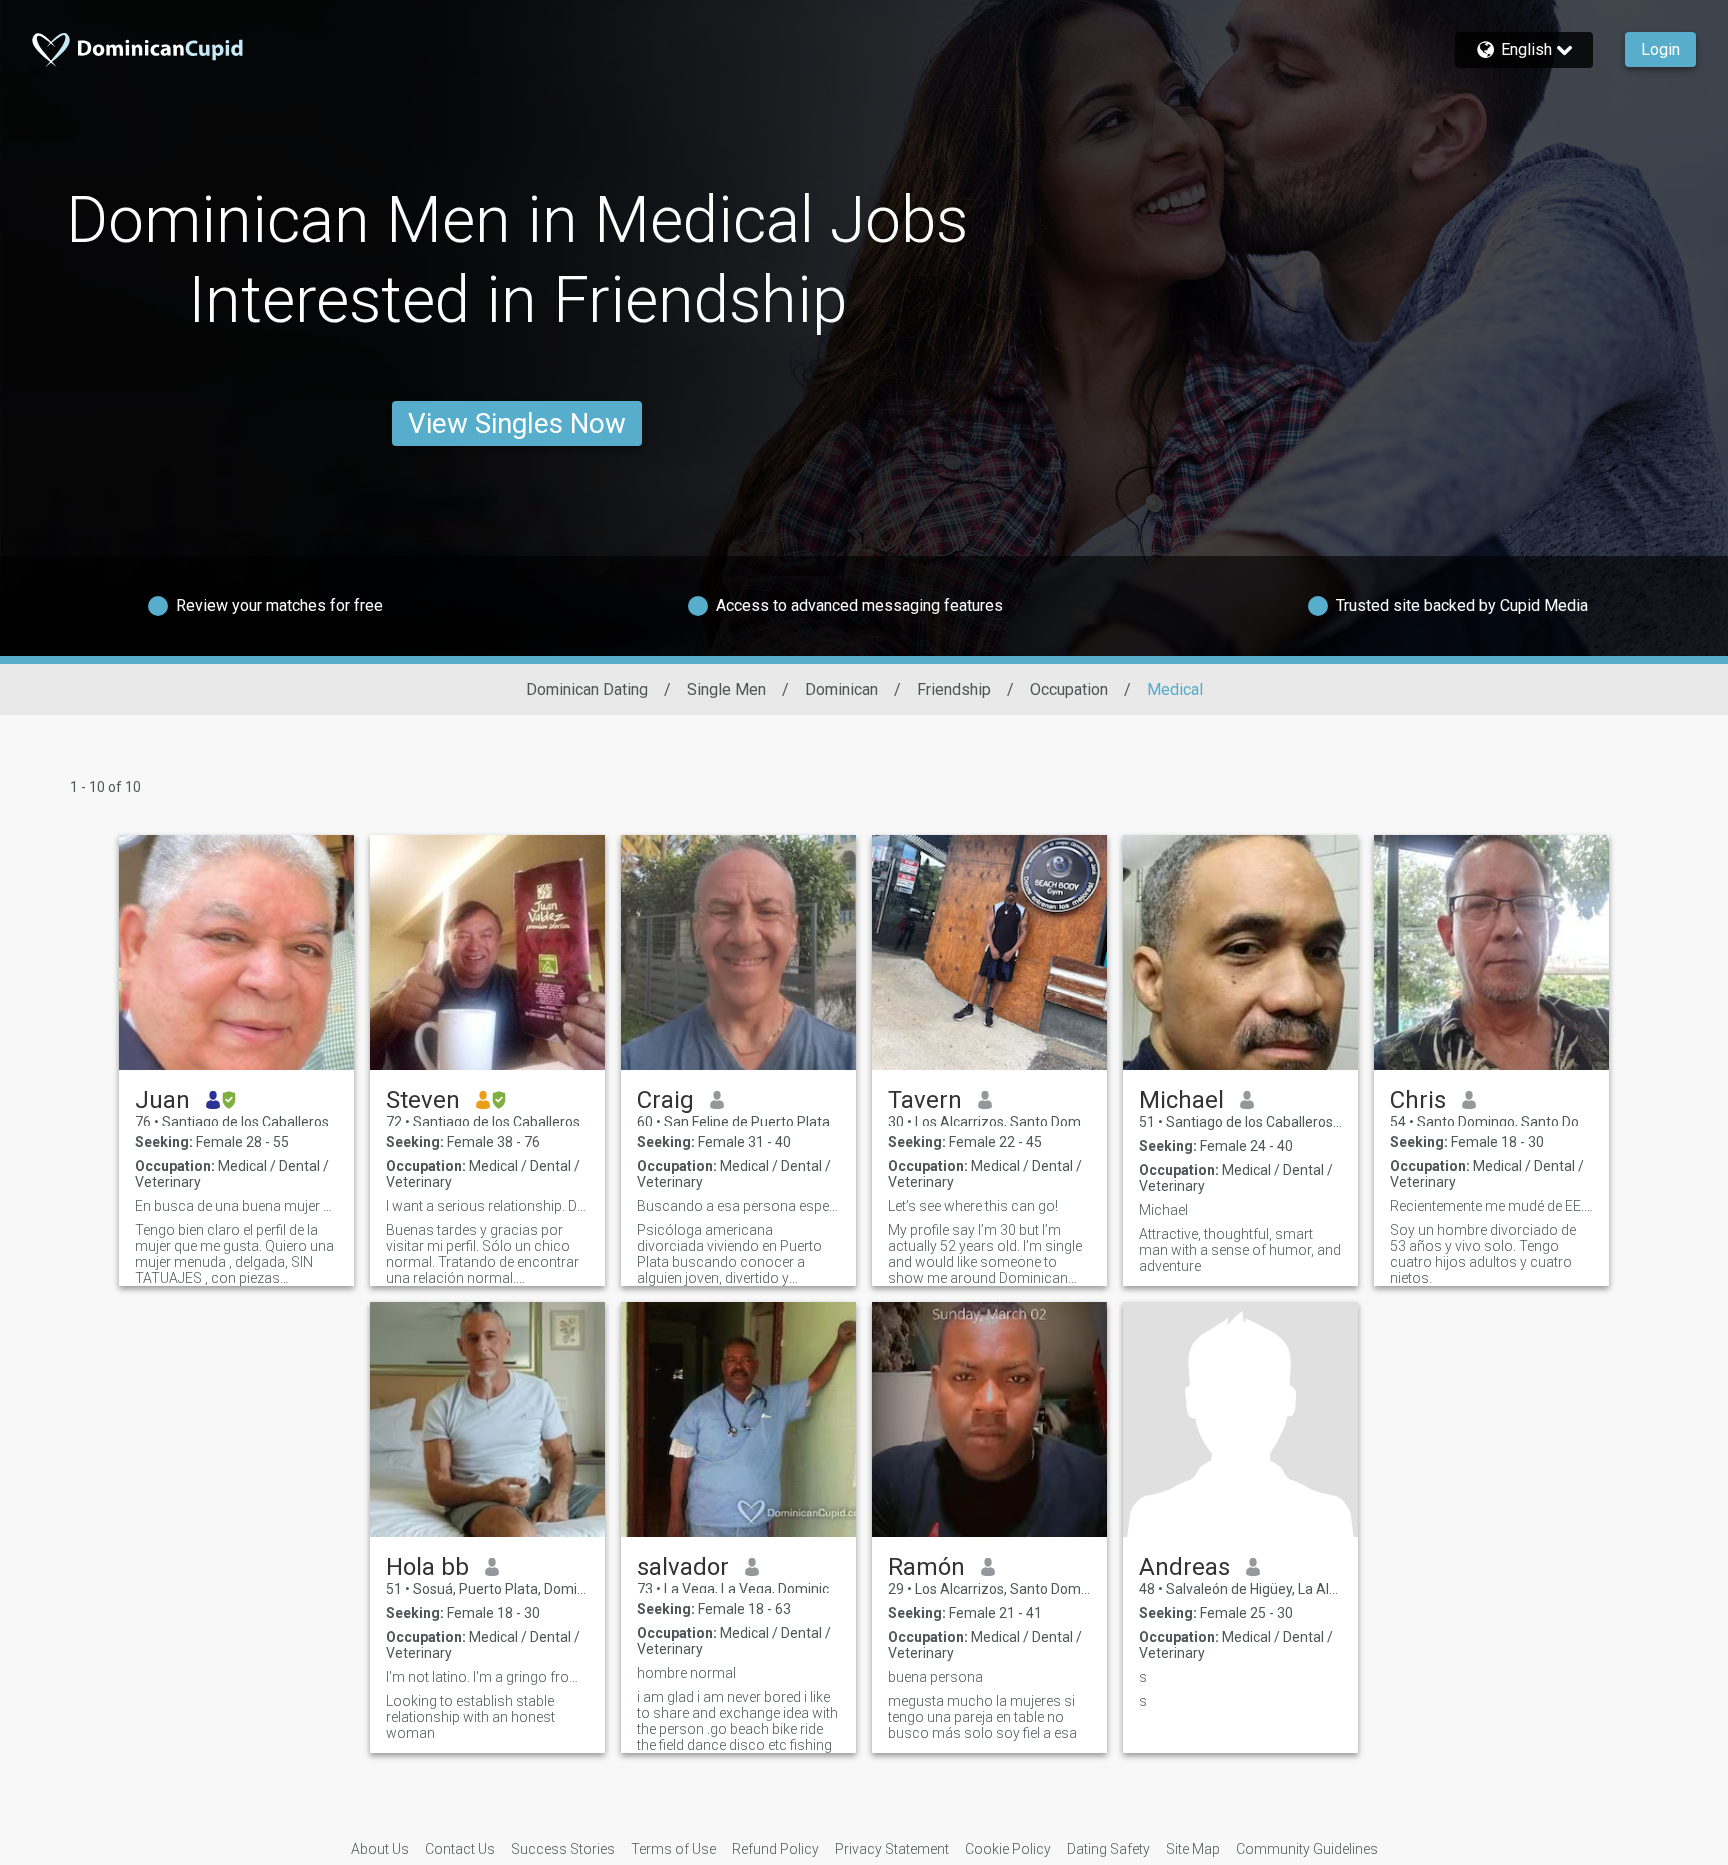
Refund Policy (775, 1849)
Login (1660, 49)
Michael (1181, 1100)
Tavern (925, 1100)
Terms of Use (673, 1849)
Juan (162, 1100)
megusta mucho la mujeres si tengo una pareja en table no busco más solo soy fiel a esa (982, 1717)
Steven (423, 1100)
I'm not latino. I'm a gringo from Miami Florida (487, 1677)
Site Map (1193, 1849)
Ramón (926, 1567)
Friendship (954, 689)
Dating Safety (1108, 1849)
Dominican (841, 689)
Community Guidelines (1307, 1849)
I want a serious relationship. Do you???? (487, 1206)
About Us (380, 1849)
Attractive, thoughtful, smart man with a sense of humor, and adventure (1240, 1250)
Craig (665, 1100)
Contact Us (460, 1849)
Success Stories (563, 1849)
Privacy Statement (892, 1849)
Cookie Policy (1008, 1849)
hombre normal (686, 1673)
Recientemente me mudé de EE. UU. (1491, 1206)
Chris (1418, 1100)
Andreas (1184, 1567)
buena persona (935, 1677)
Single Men (726, 689)
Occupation (1069, 689)
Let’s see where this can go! (973, 1206)
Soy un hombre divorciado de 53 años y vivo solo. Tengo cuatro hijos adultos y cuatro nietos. (1483, 1254)
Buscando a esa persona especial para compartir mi (738, 1206)
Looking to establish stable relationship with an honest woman (470, 1717)
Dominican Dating (587, 689)
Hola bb (427, 1567)
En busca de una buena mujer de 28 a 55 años (236, 1206)
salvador (683, 1567)
